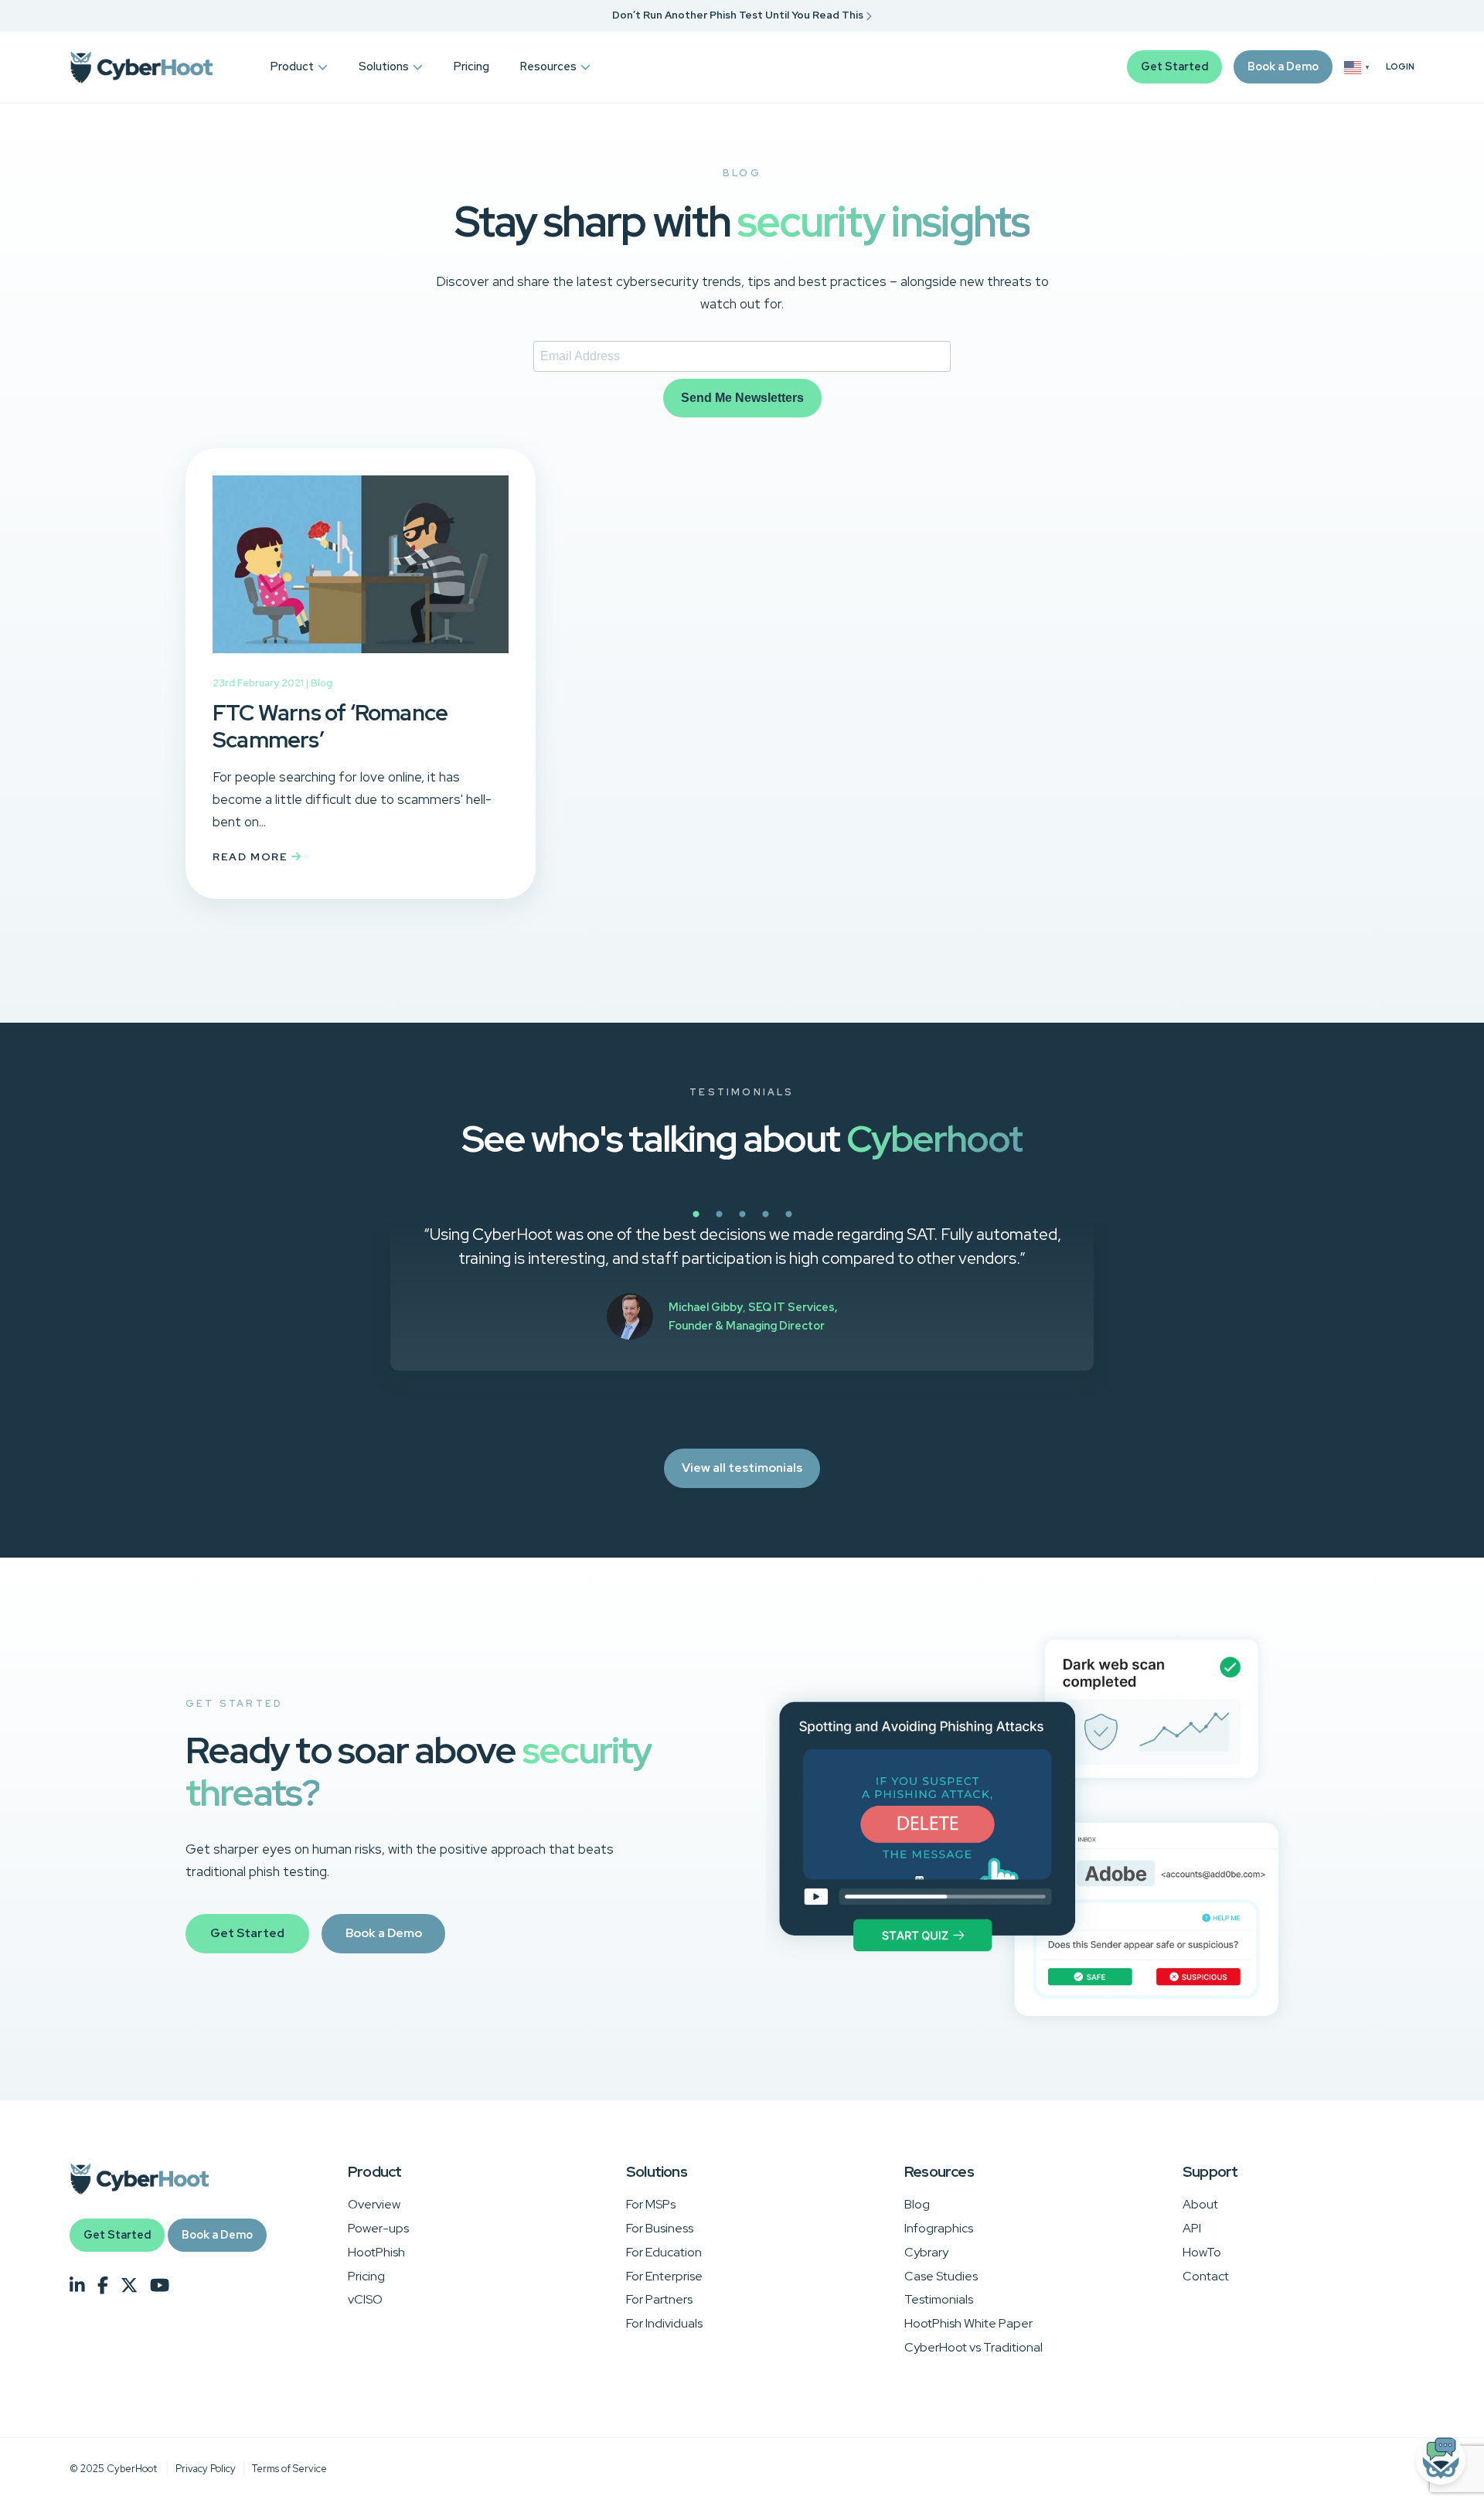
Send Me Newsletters (742, 398)
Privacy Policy (206, 2469)
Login (1400, 67)
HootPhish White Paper (968, 2323)
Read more (252, 856)
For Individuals (664, 2323)
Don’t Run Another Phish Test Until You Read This (739, 15)
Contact (1206, 2276)
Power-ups (378, 2228)
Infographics (939, 2228)
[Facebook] (103, 2286)
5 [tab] (842, 1223)
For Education (664, 2252)
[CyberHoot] (141, 67)
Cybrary (926, 2252)
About (1200, 2204)
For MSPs (651, 2204)
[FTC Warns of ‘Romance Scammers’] (361, 664)
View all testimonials (742, 1468)
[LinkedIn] (77, 2286)
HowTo (1202, 2252)
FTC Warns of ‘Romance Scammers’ (330, 726)
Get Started (1174, 66)
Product (292, 66)
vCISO (365, 2299)
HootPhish (376, 2252)
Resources (548, 66)
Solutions (384, 66)
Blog (322, 683)
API (1192, 2228)
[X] (129, 2286)
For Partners (659, 2299)
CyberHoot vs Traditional (973, 2347)
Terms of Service (289, 2469)
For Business (660, 2228)
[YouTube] (160, 2286)
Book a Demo (1283, 66)
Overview (374, 2204)
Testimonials (939, 2299)
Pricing (471, 66)
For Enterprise (664, 2276)
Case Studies (941, 2276)
